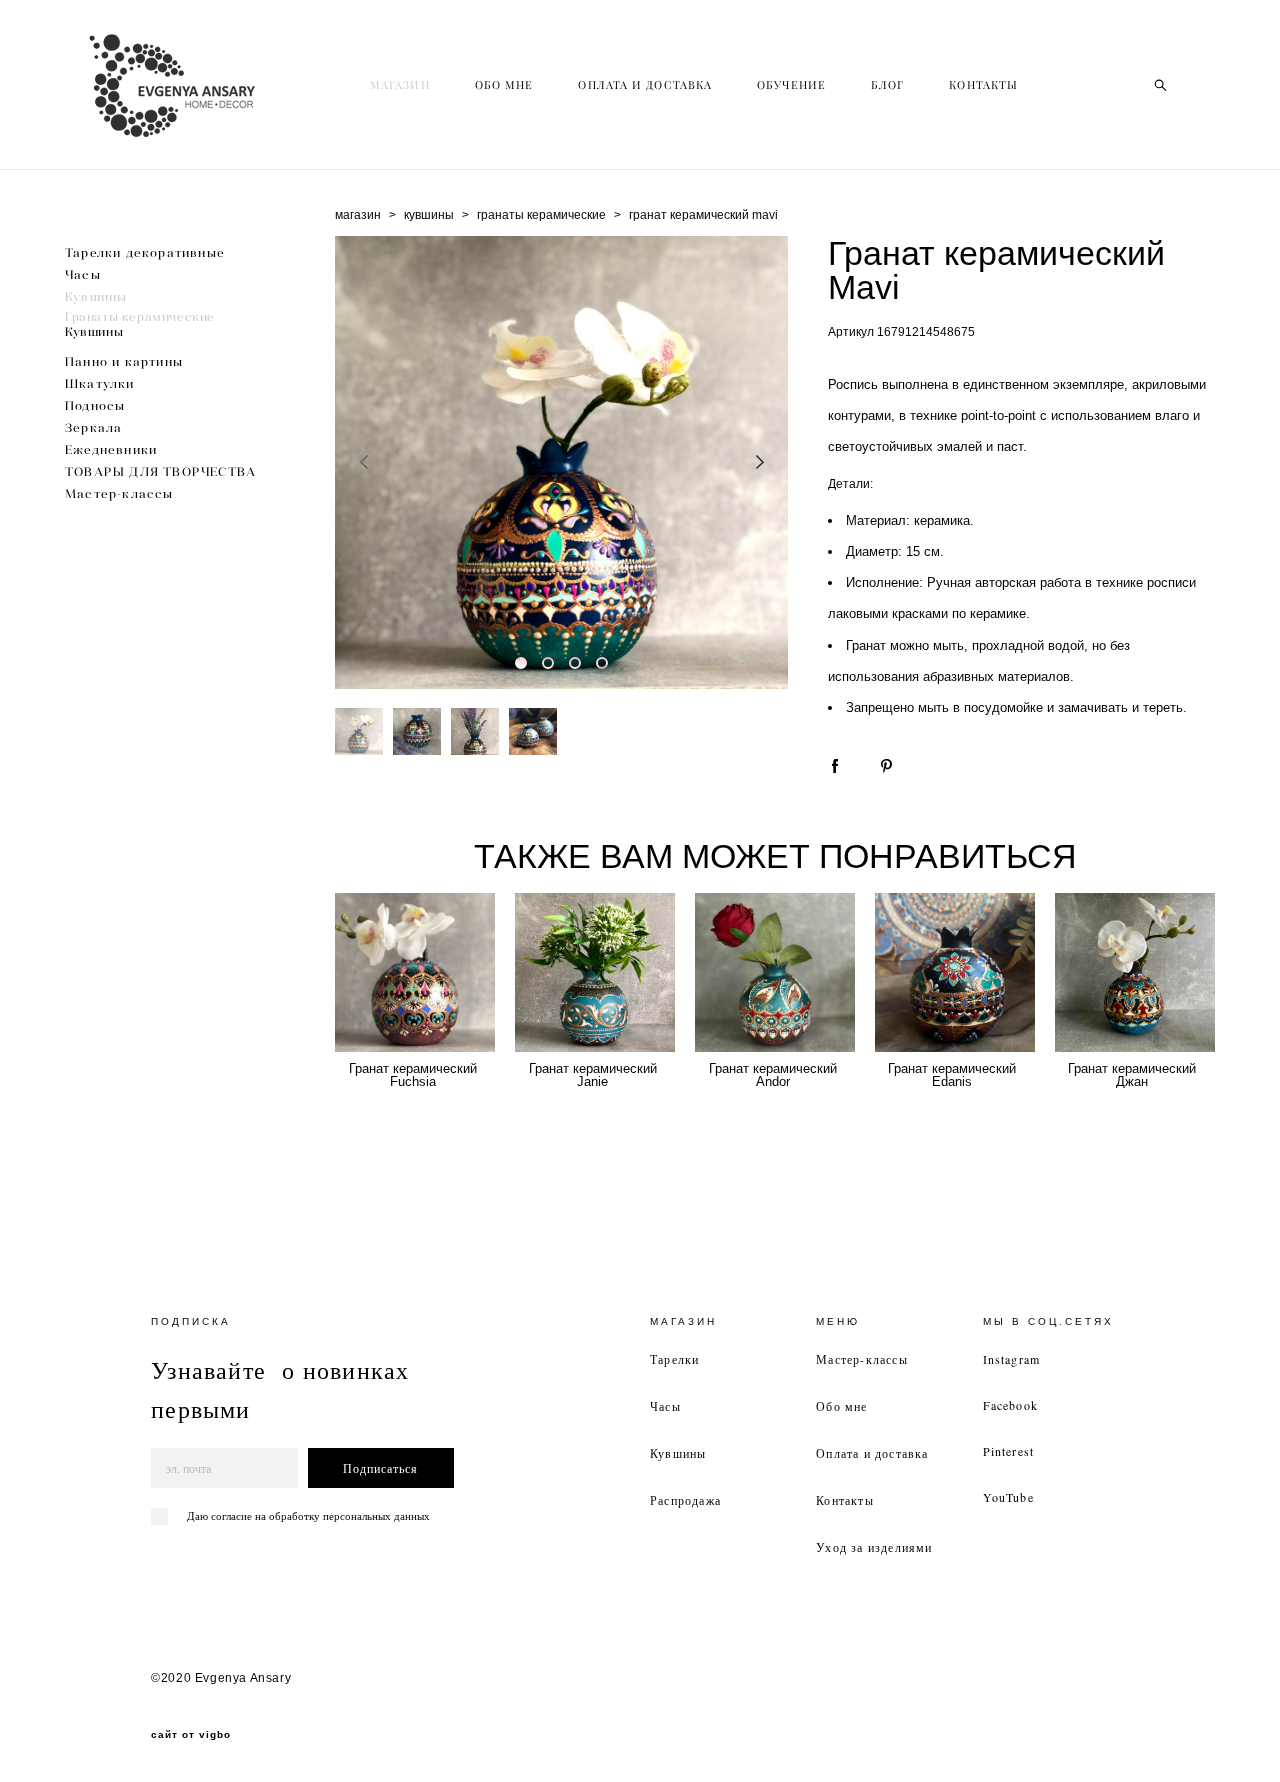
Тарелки (674, 1359)
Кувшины (96, 296)
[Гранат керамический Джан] (1135, 972)
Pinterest (1009, 1451)
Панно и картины (124, 361)
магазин (358, 215)
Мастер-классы (119, 493)
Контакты (845, 1500)
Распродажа (685, 1500)
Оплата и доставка (872, 1453)
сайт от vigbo (191, 1735)
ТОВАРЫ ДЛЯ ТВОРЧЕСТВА (160, 471)
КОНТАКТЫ (983, 85)
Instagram (1012, 1359)
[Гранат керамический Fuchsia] (415, 972)
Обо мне (841, 1406)
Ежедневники (111, 449)
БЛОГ (887, 85)
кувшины (429, 215)
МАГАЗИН (400, 85)
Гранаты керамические (140, 316)
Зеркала (93, 427)
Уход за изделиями (874, 1547)
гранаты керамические (541, 215)
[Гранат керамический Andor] (775, 972)
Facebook (1011, 1405)
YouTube (1008, 1497)
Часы (83, 274)
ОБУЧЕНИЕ (791, 85)
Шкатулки (100, 383)
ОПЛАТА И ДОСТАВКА (645, 85)
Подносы (95, 405)
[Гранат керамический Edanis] (955, 972)
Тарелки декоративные (145, 252)
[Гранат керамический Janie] (595, 972)
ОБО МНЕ (504, 85)
